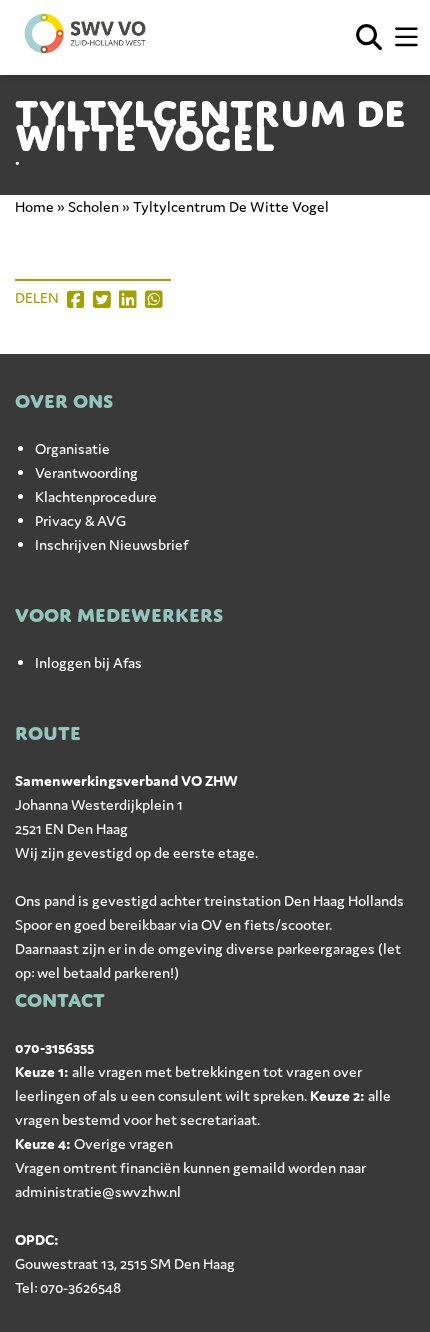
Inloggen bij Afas (88, 662)
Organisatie (72, 448)
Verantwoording (86, 472)
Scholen (93, 206)
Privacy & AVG (80, 520)
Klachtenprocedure (96, 496)
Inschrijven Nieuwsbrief (111, 544)
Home (34, 206)
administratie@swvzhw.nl (98, 1191)
